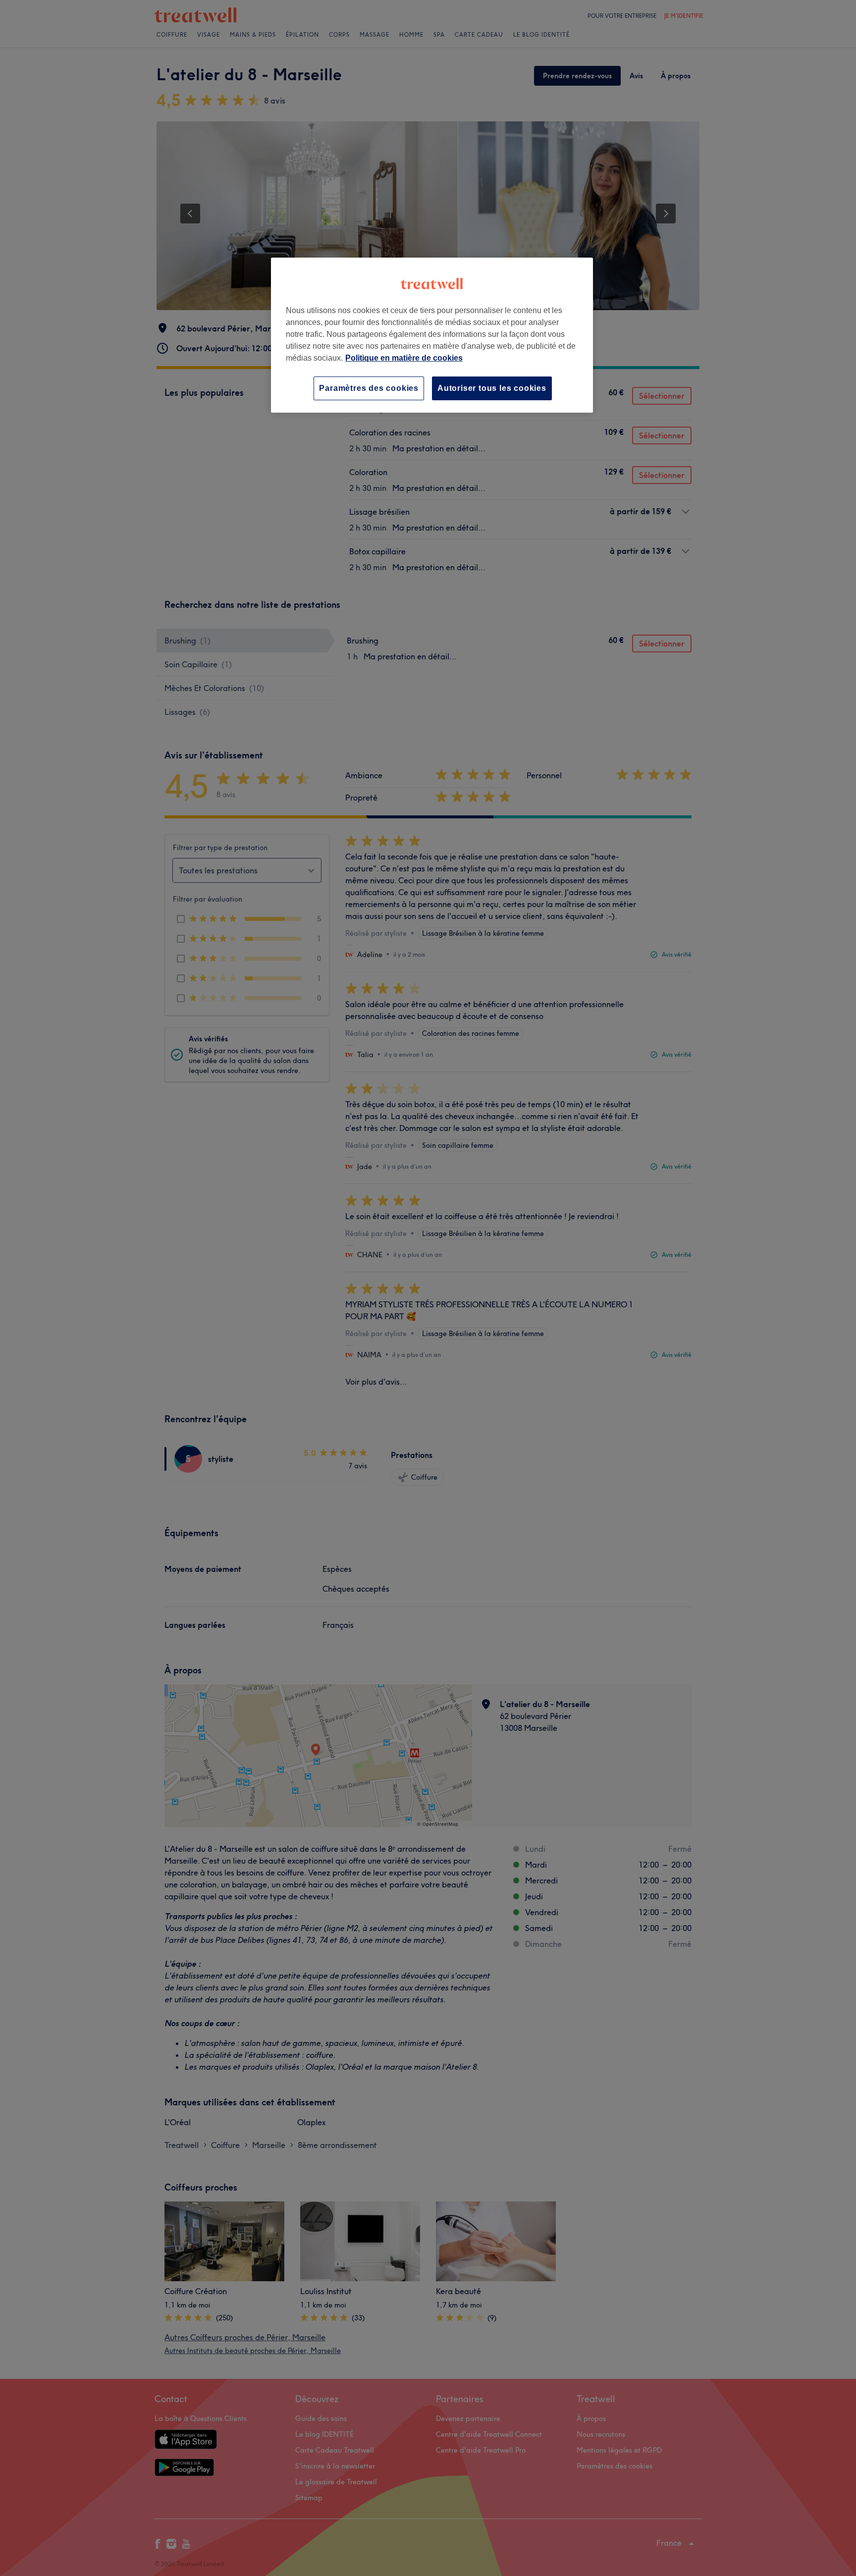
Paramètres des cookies (369, 388)
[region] (432, 335)
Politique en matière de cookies (404, 358)
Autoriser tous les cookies (492, 388)
